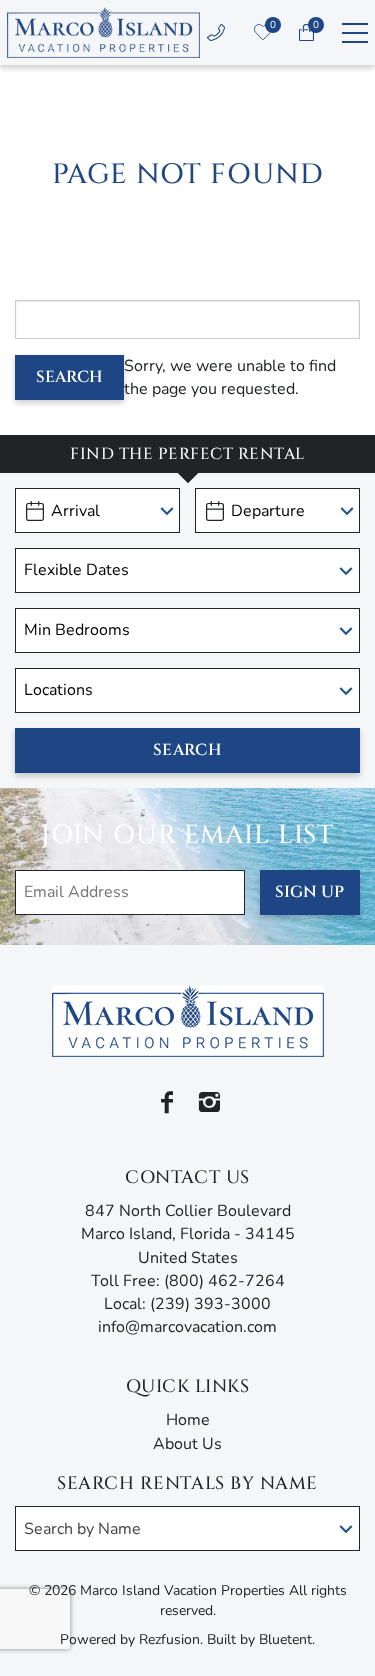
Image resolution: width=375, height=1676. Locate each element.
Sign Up (309, 892)
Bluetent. (287, 1639)
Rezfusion (169, 1639)
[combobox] (187, 1528)
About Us (187, 1444)
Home (188, 1420)
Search (69, 377)
